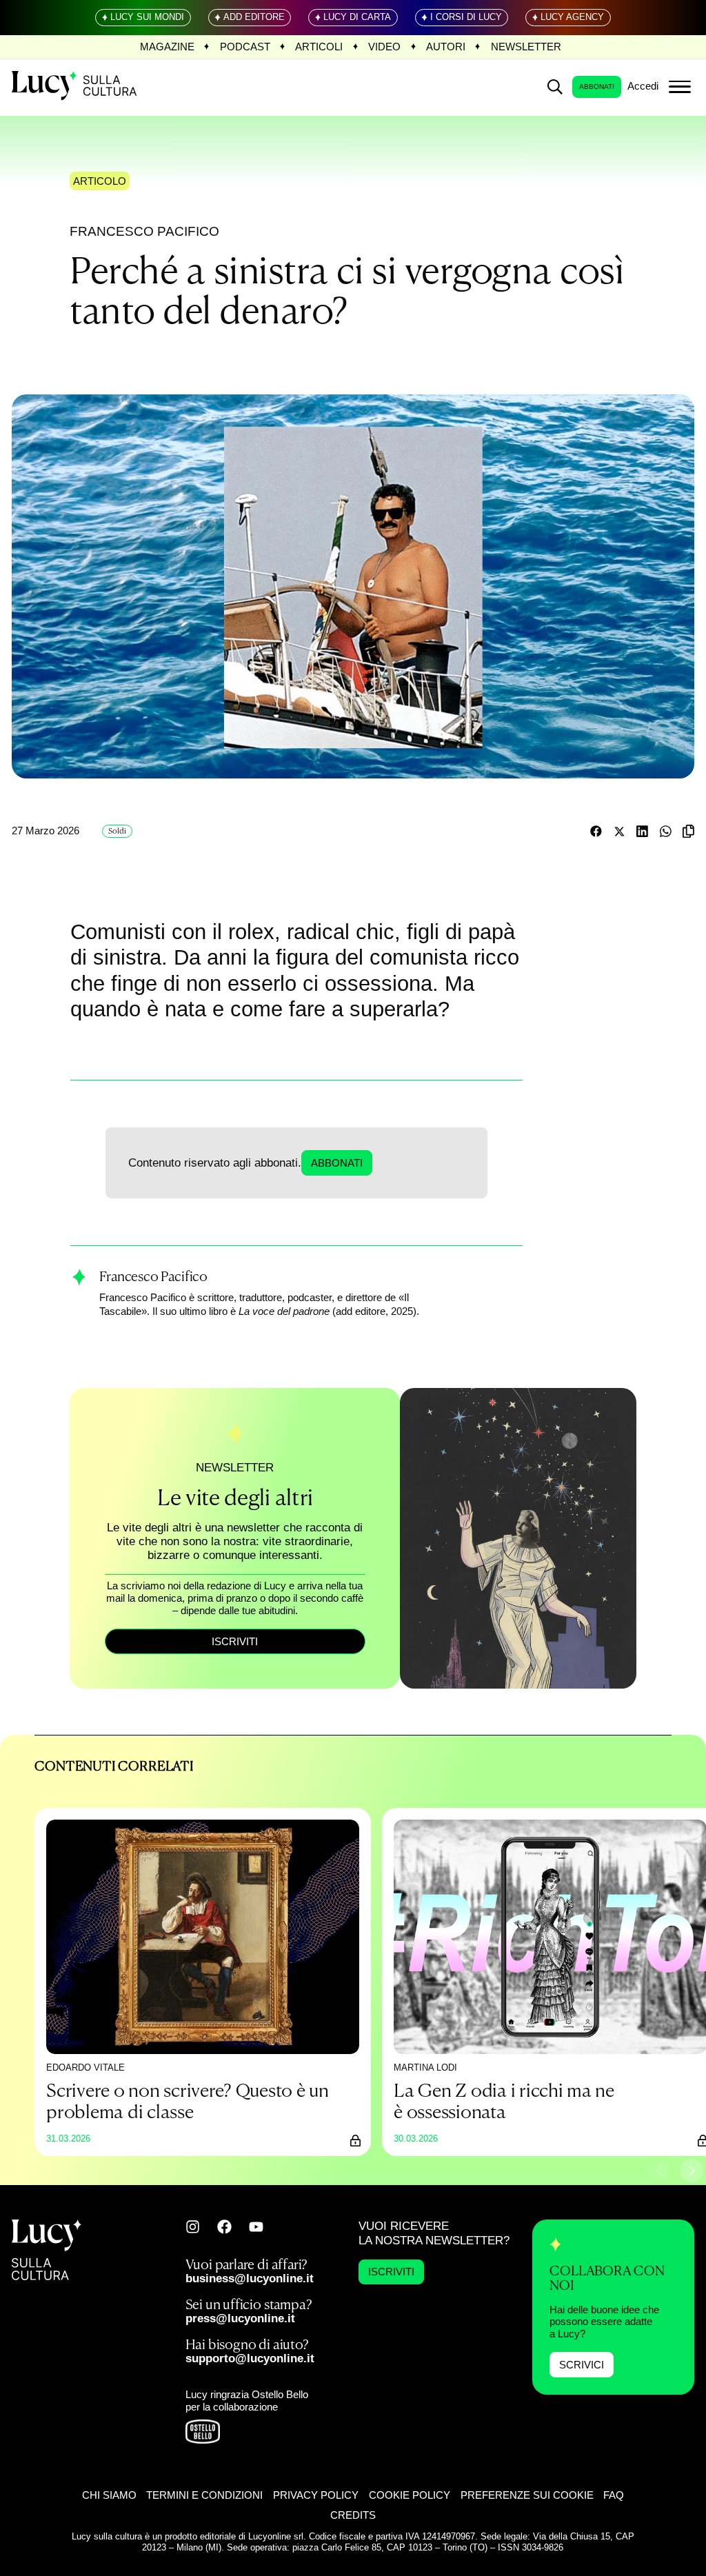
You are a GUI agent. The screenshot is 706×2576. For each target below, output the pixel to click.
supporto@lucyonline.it (250, 2358)
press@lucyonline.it (240, 2318)
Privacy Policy (316, 2496)
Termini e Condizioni (204, 2496)
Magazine (167, 47)
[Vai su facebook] (224, 2227)
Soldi (117, 831)
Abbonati (597, 87)
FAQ (614, 2496)
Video (384, 47)
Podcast (245, 47)
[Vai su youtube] (256, 2227)
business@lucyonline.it (250, 2278)
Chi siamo (109, 2496)
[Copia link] (688, 831)
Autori (446, 47)
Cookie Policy (410, 2496)
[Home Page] (75, 87)
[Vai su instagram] (193, 2227)
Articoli (319, 47)
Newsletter (526, 47)
